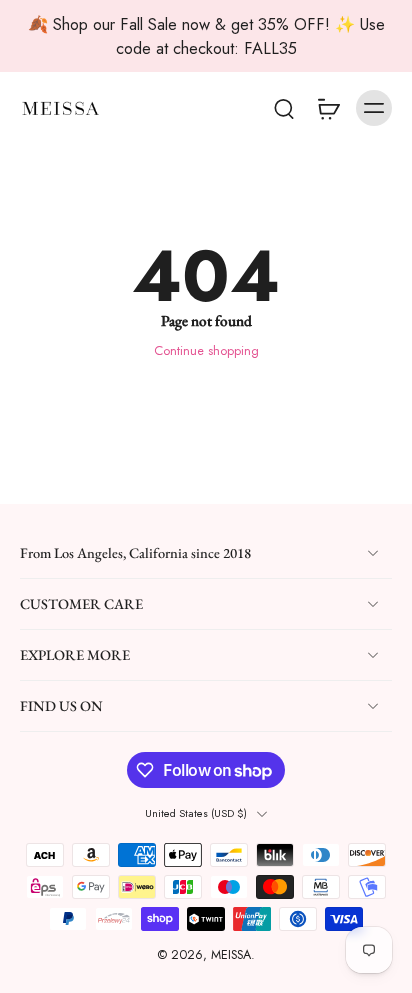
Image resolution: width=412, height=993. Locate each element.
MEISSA (231, 956)
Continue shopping (206, 351)
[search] (284, 108)
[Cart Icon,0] (328, 108)
